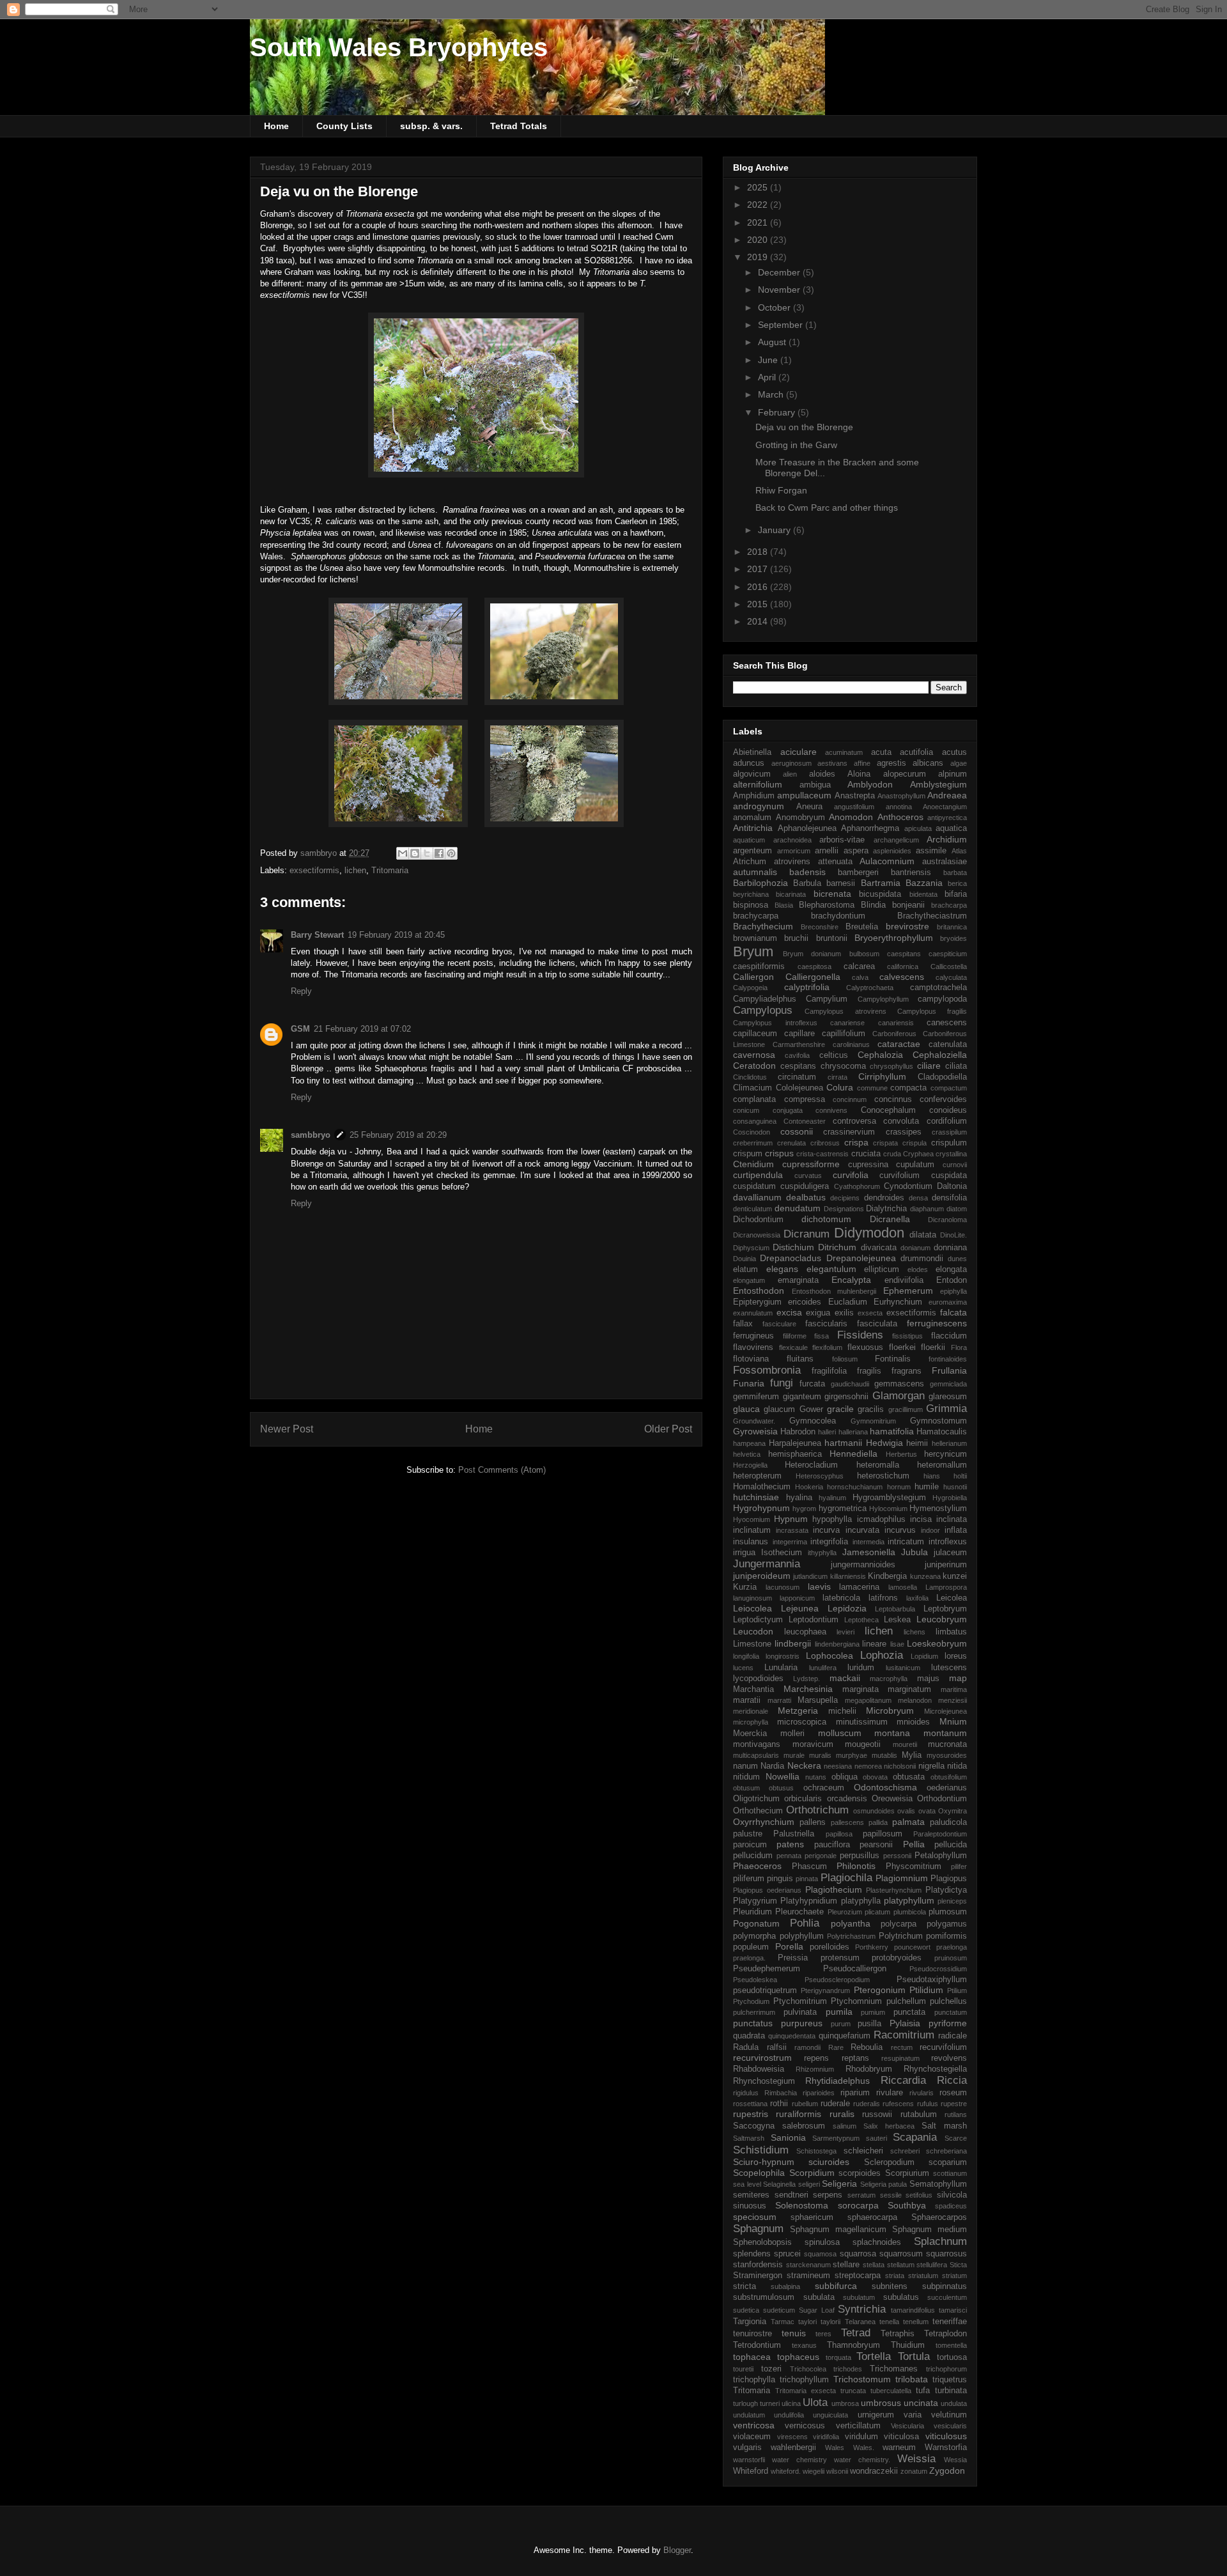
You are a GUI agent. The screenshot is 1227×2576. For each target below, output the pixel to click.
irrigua (744, 1553)
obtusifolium (949, 1777)
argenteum (752, 851)
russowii (877, 2114)
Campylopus (763, 1010)
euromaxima (948, 1302)
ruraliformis (799, 2114)
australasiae (945, 862)
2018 (759, 552)
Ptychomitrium (800, 2001)
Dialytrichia (886, 1209)
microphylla (751, 1722)
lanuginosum (752, 1598)
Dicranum (806, 1234)
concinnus (893, 1099)
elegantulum (831, 1269)
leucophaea (805, 1632)
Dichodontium (758, 1220)
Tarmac (783, 2322)
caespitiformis (759, 966)
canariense (847, 1023)
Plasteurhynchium (894, 1890)
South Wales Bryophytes (399, 47)
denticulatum (752, 1209)
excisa (789, 1312)
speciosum (755, 2217)
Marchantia (753, 1689)
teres (823, 2334)
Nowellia (783, 1776)
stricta (745, 2286)
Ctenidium (753, 1164)
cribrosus (825, 1143)
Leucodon (753, 1631)
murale (794, 1755)
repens (816, 2058)
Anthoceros (900, 817)
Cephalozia (880, 1055)
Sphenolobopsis (762, 2242)
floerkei (902, 1347)
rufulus (928, 2104)
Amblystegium (938, 784)
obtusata (909, 1777)
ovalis (906, 1811)
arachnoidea (792, 840)
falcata (953, 1312)
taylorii (830, 2322)
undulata (954, 2403)
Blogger (677, 2550)
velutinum (949, 2415)
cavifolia (797, 1055)
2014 (759, 621)
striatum (954, 2276)
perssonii (897, 1856)
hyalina (799, 1498)
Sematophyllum (938, 2184)
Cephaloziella (940, 1055)
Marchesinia (808, 1689)
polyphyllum (802, 1936)
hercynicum (945, 1454)
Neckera (804, 1765)
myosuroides (947, 1755)
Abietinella (752, 752)
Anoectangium (945, 807)
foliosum (845, 1359)
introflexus (948, 1542)
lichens (914, 1632)
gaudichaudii (850, 1384)
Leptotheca (861, 1620)
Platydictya (946, 1890)
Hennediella (853, 1454)
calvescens (902, 977)
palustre (748, 1834)
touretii (743, 2369)
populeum (751, 1947)
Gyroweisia (755, 1431)
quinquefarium (845, 2036)
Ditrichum (837, 1247)
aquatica (951, 828)
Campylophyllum (883, 999)
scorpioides (860, 2173)
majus (928, 1679)
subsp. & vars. (431, 126)
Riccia (952, 2080)
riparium (855, 2093)
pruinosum (951, 1958)
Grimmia (946, 1408)
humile (927, 1487)
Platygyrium (755, 1901)
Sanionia (788, 2138)
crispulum (949, 1143)
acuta (881, 752)
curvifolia (851, 1175)
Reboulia (867, 2047)
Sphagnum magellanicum (838, 2230)
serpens (828, 2195)
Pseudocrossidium (938, 1969)
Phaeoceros (757, 1866)
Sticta (958, 2265)
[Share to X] (427, 853)
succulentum (947, 2297)
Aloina (859, 774)
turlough (745, 2403)
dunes (957, 1259)
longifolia (746, 1656)
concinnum (850, 1099)
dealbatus (806, 1197)
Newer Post (287, 1429)
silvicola (952, 2195)
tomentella (951, 2345)
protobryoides (897, 1958)
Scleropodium (889, 2162)
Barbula (807, 883)
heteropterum (757, 1476)
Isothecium (782, 1553)
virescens (792, 2437)
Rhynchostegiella (935, 2069)
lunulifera (823, 1668)
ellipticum (882, 1269)
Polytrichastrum (851, 1936)
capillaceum (755, 1034)
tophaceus (798, 2357)
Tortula (914, 2356)
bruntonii (832, 938)
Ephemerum (908, 1291)
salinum (845, 2126)
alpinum (953, 774)
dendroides (884, 1198)
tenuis (794, 2333)
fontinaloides (948, 1359)
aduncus (749, 763)
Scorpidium (812, 2173)
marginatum (909, 1689)
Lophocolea (830, 1656)
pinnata (807, 1879)
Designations (844, 1209)
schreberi (905, 2151)
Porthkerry (872, 1947)
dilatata (923, 1235)
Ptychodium (751, 2001)
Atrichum (750, 862)
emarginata (798, 1280)
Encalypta (851, 1280)
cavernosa (754, 1055)
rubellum (805, 2104)
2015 (759, 604)
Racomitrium (904, 2035)
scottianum (950, 2173)
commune (872, 1088)
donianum (915, 1248)
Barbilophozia (760, 883)
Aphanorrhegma (870, 828)
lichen (355, 870)
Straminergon (758, 2276)
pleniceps (952, 1901)
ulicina (791, 2403)
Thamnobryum (853, 2345)
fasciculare (779, 1324)
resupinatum (900, 2058)
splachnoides (877, 2242)
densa (918, 1198)
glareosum (948, 1397)
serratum (861, 2195)
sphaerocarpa (872, 2217)
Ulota (815, 2402)
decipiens (845, 1198)
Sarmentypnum (836, 2138)
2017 (759, 569)
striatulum (923, 2276)
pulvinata (800, 2012)
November (780, 290)
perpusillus (860, 1856)
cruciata (866, 1154)
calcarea (859, 966)
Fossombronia (767, 1370)
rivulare (890, 2093)
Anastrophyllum (901, 796)
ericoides (805, 1302)
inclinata (952, 1519)
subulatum (859, 2297)
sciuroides (829, 2162)
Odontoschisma (885, 1787)
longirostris (783, 1656)
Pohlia (805, 1923)
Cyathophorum (857, 1186)
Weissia (916, 2459)
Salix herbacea (889, 2126)
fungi (782, 1383)
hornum (899, 1487)
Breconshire (820, 927)
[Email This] (403, 853)
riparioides (819, 2093)
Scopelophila (759, 2173)
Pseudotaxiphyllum (932, 1980)
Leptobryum (945, 1609)
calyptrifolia (807, 987)
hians (932, 1476)
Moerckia (750, 1734)
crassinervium (849, 1132)
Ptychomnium (856, 2001)
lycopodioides (758, 1679)
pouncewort (912, 1947)
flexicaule (793, 1347)
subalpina (785, 2286)
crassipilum (949, 1132)
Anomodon (851, 817)
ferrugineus (753, 1336)
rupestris (751, 2114)
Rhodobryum (869, 2069)
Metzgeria (798, 1711)
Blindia (873, 905)
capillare (799, 1034)
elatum (745, 1269)
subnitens (890, 2286)
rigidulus (746, 2093)
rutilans (956, 2114)
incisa (921, 1519)
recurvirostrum (762, 2058)
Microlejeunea (945, 1711)
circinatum (797, 1077)
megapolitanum (868, 1700)
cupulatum (915, 1165)
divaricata (879, 1248)
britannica (952, 927)
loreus (956, 1656)
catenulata (948, 1044)
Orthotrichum (817, 1810)
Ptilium (957, 1990)
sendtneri (791, 2195)
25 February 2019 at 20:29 (398, 1135)
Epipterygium (757, 1302)
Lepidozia (847, 1608)
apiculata (918, 828)
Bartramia (881, 883)
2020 (759, 240)
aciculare (799, 752)
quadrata (749, 2036)
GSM (300, 1029)
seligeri (809, 2184)
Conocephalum (888, 1110)
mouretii (905, 1744)
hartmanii (843, 1443)
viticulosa (901, 2437)
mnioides (913, 1722)
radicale (953, 2036)
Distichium (793, 1247)
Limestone (752, 1644)
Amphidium (754, 796)
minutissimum (862, 1722)
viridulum (861, 2437)
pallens (813, 1822)
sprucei (787, 2254)
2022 (759, 205)
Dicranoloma (947, 1220)
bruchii (796, 938)
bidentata (923, 894)
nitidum (746, 1777)
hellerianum (949, 1443)
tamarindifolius (913, 2310)
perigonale (821, 1856)
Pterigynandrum (825, 1990)
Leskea (897, 1620)
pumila (839, 2012)
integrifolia (829, 1542)
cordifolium (947, 1121)
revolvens (949, 2058)
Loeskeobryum (937, 1643)
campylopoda (942, 999)
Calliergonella (813, 977)
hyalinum (832, 1498)
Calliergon (753, 977)
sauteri (876, 2138)
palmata (908, 1822)
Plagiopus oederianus (767, 1890)
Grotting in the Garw (796, 445)
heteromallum (942, 1465)
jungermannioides (863, 1565)
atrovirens (792, 862)
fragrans (907, 1371)
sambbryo (311, 1135)
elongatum (749, 1280)
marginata (860, 1689)
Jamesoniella (869, 1552)
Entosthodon (759, 1291)
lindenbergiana (837, 1644)
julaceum (950, 1553)
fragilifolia (829, 1371)
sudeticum (779, 2310)
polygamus (947, 1924)
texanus (804, 2345)
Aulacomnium (887, 861)
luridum (861, 1668)
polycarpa (899, 1924)
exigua (818, 1313)
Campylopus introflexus (775, 1023)
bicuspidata (880, 894)
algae (959, 763)
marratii (747, 1700)
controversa (854, 1121)
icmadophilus (881, 1519)
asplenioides (892, 851)
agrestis (891, 763)
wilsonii (837, 2471)
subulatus (901, 2297)
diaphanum (927, 1209)
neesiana (838, 1766)
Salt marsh (944, 2126)
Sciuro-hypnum (764, 2162)
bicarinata (791, 894)
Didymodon (869, 1233)
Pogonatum (756, 1923)
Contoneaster (805, 1121)
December (780, 272)
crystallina (951, 1154)
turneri (770, 2403)
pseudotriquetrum (765, 1990)
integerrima (790, 1542)
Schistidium (761, 2150)
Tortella (874, 2356)
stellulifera (932, 2265)
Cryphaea (918, 1154)
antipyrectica (947, 818)
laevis (819, 1587)
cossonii (797, 1131)
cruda (892, 1154)
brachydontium (838, 916)
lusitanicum (903, 1668)
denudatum (798, 1208)
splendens (752, 2254)
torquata (838, 2357)
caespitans (904, 954)
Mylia (912, 1755)
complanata (754, 1099)
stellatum (901, 2265)
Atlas (959, 851)
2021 (759, 222)
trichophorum (946, 2369)
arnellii (827, 851)
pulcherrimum (754, 2012)
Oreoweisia (892, 1799)
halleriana (853, 1432)
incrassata (792, 1530)
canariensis (896, 1023)
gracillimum (906, 1409)
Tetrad (856, 2333)
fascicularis (826, 1324)
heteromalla (878, 1465)
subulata (819, 2297)
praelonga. (749, 1958)
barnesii (841, 883)
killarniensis (848, 1576)
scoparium (948, 2162)
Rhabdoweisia (759, 2069)
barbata (955, 873)
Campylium (827, 999)
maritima (954, 1689)
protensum (840, 1958)
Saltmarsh (749, 2138)
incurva (826, 1530)
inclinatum (752, 1530)
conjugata (788, 1110)
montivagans (757, 1744)
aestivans (832, 763)
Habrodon (798, 1432)
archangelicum (896, 840)
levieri (845, 1632)
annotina (899, 807)
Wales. (864, 2448)
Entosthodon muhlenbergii (834, 1291)
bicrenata (832, 894)
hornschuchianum (855, 1487)
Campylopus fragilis (932, 1011)
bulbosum (864, 954)
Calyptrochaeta (870, 988)
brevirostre (907, 926)
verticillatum (858, 2426)
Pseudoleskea (755, 1980)
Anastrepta (855, 796)
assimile (931, 851)
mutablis (884, 1755)
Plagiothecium (834, 1889)
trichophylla (754, 2380)
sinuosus (750, 2206)
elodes (918, 1269)
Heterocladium (811, 1465)
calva (860, 977)
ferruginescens (937, 1323)
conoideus (948, 1110)
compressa (805, 1099)
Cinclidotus (750, 1077)
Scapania (915, 2137)
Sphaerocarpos (939, 2217)
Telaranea (860, 2322)
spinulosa (822, 2242)
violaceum (752, 2437)
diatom (957, 1209)
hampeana (749, 1443)
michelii (842, 1711)
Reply (301, 991)
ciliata (956, 1066)
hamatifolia (892, 1431)
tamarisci (953, 2310)
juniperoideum (762, 1576)
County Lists (344, 126)
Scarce (956, 2138)
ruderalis (867, 2104)
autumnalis (755, 872)
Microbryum (890, 1711)
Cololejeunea (799, 1088)
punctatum (951, 2012)
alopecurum (905, 774)
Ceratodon (754, 1066)
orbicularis (803, 1799)
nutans (816, 1777)
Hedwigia (884, 1443)
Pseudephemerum (767, 1969)
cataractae (899, 1044)
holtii (960, 1476)
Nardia (772, 1766)
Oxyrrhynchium (764, 1822)
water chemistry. (862, 2460)
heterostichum (883, 1476)
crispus (779, 1153)
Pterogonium (880, 1990)
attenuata (835, 862)
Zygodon (947, 2471)
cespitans (798, 1066)
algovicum (752, 774)
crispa (856, 1142)
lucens (743, 1668)
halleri (827, 1432)
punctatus (753, 2023)
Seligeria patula (884, 2184)
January (776, 530)
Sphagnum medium (930, 2230)
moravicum (813, 1744)
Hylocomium (888, 1509)
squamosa (820, 2254)
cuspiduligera (805, 1186)
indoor (930, 1530)
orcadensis (847, 1799)
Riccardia (903, 2080)
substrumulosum (764, 2297)
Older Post (668, 1429)
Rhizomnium (815, 2069)
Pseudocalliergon (855, 1969)
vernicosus (805, 2426)
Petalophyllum (941, 1856)
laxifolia (917, 1598)
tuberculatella (891, 2391)
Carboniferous (894, 1034)
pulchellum (906, 2001)
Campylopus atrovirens (845, 1011)
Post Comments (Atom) (502, 1470)
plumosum (948, 1912)
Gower (811, 1409)
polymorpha (754, 1936)
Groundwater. (754, 1421)
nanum (745, 1766)
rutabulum (919, 2114)
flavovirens (753, 1347)
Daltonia (952, 1186)
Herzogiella (750, 1465)
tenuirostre (752, 2334)
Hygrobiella (950, 1498)
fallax (743, 1324)
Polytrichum (901, 1936)
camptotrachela (938, 988)
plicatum (877, 1912)
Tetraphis (898, 2334)
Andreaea (947, 795)
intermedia (868, 1542)
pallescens (847, 1822)
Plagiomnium (902, 1878)
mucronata (947, 1744)
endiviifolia (904, 1280)
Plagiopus (949, 1879)
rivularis (922, 2093)
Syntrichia (862, 2309)
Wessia (955, 2460)
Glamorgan (899, 1396)
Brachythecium (763, 926)
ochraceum (824, 1788)
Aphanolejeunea (807, 828)
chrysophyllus (891, 1066)
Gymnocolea (813, 1421)
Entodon (952, 1280)
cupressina (868, 1165)
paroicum (750, 1845)
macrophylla (889, 1679)
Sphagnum (758, 2229)
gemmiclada (948, 1384)
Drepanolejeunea (861, 1258)
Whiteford (751, 2471)
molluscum (840, 1733)
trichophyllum (804, 2380)
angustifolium (854, 807)
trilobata (912, 2379)
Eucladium (848, 1302)
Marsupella (818, 1700)
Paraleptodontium (940, 1834)
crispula (914, 1143)
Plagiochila (846, 1878)
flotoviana (751, 1359)
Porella (789, 1946)
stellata (874, 2265)
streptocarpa (858, 2276)
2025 (759, 187)
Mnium (953, 1721)
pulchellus (948, 2001)
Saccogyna (754, 2126)
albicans (928, 763)
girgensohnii (846, 1397)
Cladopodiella (942, 1077)
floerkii (933, 1347)
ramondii (807, 2047)
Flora (959, 1347)
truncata (853, 2391)
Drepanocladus (791, 1258)
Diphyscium (751, 1248)
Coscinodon (752, 1132)
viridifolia (826, 2437)
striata (895, 2276)
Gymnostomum (938, 1421)
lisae (897, 1644)
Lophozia (882, 1655)
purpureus (802, 2023)
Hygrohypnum (761, 1508)
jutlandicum (810, 1576)
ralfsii (777, 2047)
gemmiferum (756, 1397)
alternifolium (758, 784)
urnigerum (876, 2415)
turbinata (951, 2391)
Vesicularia (907, 2426)
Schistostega (816, 2151)
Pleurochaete (799, 1912)
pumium (873, 2012)
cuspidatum (754, 1186)
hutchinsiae (756, 1497)
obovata (875, 1777)
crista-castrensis (822, 1154)
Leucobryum (942, 1619)
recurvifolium (943, 2047)
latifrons (883, 1598)
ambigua (815, 785)
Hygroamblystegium (889, 1498)
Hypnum (791, 1519)
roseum (953, 2093)
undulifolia (789, 2415)
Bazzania (924, 883)
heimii (917, 1443)
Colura (840, 1087)
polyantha (851, 1923)
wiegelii (814, 2471)
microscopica (802, 1722)
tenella (889, 2322)
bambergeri (858, 873)
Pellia (914, 1844)
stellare (846, 2265)
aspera (856, 851)
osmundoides (874, 1811)
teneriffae (950, 2322)
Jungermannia (767, 1564)
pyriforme (948, 2023)
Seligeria (839, 2184)
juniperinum (946, 1565)
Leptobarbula (895, 1609)
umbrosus (881, 2403)
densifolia (949, 1198)
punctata (909, 2012)
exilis (844, 1313)
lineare (874, 1644)
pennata (789, 1856)
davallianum (757, 1197)
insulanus (751, 1542)
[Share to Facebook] (439, 853)
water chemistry (799, 2460)
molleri (792, 1734)
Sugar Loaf (817, 2310)
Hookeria (809, 1487)
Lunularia (781, 1668)
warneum (899, 2448)
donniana (950, 1248)
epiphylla (953, 1291)
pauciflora (832, 1845)
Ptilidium (926, 1990)
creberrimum (753, 1143)
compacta (908, 1088)
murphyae (852, 1755)
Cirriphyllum (882, 1076)
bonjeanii (908, 905)
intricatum (906, 1542)
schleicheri (863, 2151)
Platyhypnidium (809, 1901)
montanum (945, 1733)
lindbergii (793, 1643)
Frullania (949, 1370)
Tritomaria (390, 870)
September (782, 325)
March (772, 394)
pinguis (780, 1879)
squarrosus (946, 2254)
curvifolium (899, 1175)
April (768, 377)
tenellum (916, 2322)
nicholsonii (900, 1766)
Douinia (745, 1259)
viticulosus (946, 2436)
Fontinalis (893, 1359)
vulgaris (747, 2448)
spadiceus (951, 2206)
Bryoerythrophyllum (894, 938)
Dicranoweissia (757, 1235)
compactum (949, 1088)
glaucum (779, 1409)
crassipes (904, 1132)
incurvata (862, 1530)
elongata (951, 1269)
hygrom (804, 1509)
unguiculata (830, 2415)
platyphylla (861, 1901)
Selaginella (779, 2184)
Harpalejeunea (795, 1443)
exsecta (870, 1313)
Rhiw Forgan (781, 490)
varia (913, 2415)
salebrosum (804, 2126)
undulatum (749, 2415)
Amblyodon (870, 784)
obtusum (746, 1788)
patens (790, 1844)
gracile (840, 1409)
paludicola (948, 1822)
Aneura (809, 807)
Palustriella (794, 1834)
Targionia (750, 2322)
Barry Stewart (317, 935)
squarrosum (901, 2254)
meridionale (751, 1711)
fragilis (869, 1371)
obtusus (781, 1788)
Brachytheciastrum (932, 916)
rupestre (954, 2104)
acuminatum (844, 752)
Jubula (914, 1552)
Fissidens (860, 1335)
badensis (807, 872)
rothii (779, 2104)
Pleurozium (845, 1912)
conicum (746, 1110)
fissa (822, 1336)
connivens (831, 1110)
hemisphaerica (795, 1454)
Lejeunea (800, 1608)
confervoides (943, 1099)
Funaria (749, 1383)
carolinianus (851, 1044)
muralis (820, 1755)
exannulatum (753, 1313)
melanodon (915, 1700)
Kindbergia (887, 1576)
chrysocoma (843, 1066)
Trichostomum (862, 2379)
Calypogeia (750, 988)
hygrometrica (843, 1509)
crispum (748, 1154)
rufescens (898, 2104)
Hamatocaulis (942, 1432)
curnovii (955, 1165)
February (778, 412)
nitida (957, 1766)
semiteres (751, 2195)
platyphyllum (909, 1900)
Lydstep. (806, 1679)
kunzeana (925, 1576)
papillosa (839, 1834)
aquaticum (749, 840)
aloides (822, 774)
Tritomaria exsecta (806, 2391)
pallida (878, 1822)
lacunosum (783, 1587)
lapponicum (797, 1598)
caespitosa (814, 966)
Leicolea (952, 1598)
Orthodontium (942, 1799)
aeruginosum (791, 763)
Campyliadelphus (765, 999)
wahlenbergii (793, 2448)
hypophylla (832, 1519)
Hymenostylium (938, 1509)
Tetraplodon (945, 2334)
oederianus (947, 1788)
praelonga (952, 1947)
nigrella (931, 1766)
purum (841, 2024)
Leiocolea (752, 1608)
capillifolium (844, 1034)
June (769, 360)
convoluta (901, 1121)
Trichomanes (894, 2369)
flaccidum (949, 1336)
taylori (807, 2322)
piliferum (749, 1879)
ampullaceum (804, 795)
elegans (782, 1269)
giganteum (802, 1397)
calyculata (951, 977)
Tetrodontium (757, 2345)
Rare (836, 2047)
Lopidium (924, 1656)
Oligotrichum (756, 1799)
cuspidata (949, 1175)
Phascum (809, 1866)
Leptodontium (814, 1620)
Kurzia (745, 1587)
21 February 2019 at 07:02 (362, 1029)
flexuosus (865, 1347)
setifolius (919, 2195)
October (776, 307)
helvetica (747, 1454)
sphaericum (812, 2217)
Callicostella (949, 966)
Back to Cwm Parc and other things (827, 508)
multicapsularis (756, 1755)
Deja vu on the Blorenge (804, 427)
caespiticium (948, 954)
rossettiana (750, 2104)
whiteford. (786, 2471)
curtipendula (758, 1175)
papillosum (883, 1834)
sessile (891, 2195)
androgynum (759, 806)
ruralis (842, 2114)
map (958, 1678)
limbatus (951, 1632)
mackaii (845, 1678)
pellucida (951, 1845)
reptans (855, 2058)
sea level (747, 2184)
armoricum (794, 851)
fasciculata (877, 1324)
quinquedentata (792, 2036)
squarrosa (858, 2254)
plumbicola (910, 1912)
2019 (759, 257)
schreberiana (946, 2151)
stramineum (808, 2276)
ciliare (929, 1066)
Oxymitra (953, 1811)
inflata (956, 1530)
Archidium (947, 839)
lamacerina (859, 1587)
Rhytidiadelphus (837, 2081)
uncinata (921, 2403)
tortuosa (952, 2357)
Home (276, 126)
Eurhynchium (898, 1302)
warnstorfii (749, 2460)
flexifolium (827, 1347)
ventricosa (754, 2425)
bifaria (956, 894)
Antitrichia (753, 828)
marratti (779, 1700)
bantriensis (911, 873)
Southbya (907, 2205)
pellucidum (753, 1856)
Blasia (784, 905)
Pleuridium (752, 1912)
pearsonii (876, 1845)
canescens (947, 1023)
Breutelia (862, 927)
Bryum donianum (812, 954)
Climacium (752, 1088)
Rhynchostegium (764, 2081)
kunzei (955, 1576)
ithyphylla (822, 1553)
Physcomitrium (914, 1866)
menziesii (953, 1700)
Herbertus (901, 1454)
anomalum (752, 818)
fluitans (800, 1359)
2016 (759, 587)
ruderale (835, 2104)
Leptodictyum (758, 1620)
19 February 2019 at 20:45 (396, 935)
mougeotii (863, 1744)
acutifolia (916, 752)
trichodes (848, 2369)
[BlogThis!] (415, 853)
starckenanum (808, 2265)
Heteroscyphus (820, 1476)
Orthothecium (758, 1811)
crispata (885, 1143)
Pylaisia (905, 2023)
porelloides (830, 1947)
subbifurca (836, 2286)
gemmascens (899, 1384)
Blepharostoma (827, 905)
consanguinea (755, 1121)
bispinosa (751, 905)
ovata (927, 1811)
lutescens (949, 1668)
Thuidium (908, 2345)
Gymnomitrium (873, 1421)
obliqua (845, 1777)
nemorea (868, 1766)
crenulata (791, 1143)
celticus (834, 1055)
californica (903, 966)
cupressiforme (811, 1164)
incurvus (900, 1530)
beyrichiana (751, 894)
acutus (954, 752)
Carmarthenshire (799, 1044)
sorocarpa (858, 2205)
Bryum (753, 951)
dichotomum (826, 1219)
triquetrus (950, 2380)
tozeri (771, 2369)
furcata (812, 1384)
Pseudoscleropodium (837, 1980)
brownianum (755, 938)
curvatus (808, 1175)
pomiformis (946, 1936)
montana (892, 1733)
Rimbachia (781, 2093)
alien (790, 774)
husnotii (955, 1487)
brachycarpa (756, 916)
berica (957, 883)
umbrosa (845, 2403)
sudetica (746, 2310)
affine (862, 763)
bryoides (953, 938)
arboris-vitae (842, 840)
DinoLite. (953, 1235)
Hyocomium (752, 1519)
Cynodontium (908, 1186)
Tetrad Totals (519, 126)
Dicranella (890, 1219)
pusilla (869, 2024)
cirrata (837, 1077)
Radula (746, 2047)
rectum (902, 2047)
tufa (923, 2391)
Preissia (793, 1958)
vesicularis (950, 2426)
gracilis (871, 1409)
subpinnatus (945, 2286)
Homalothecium (762, 1487)
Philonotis (856, 1866)
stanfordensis (758, 2265)
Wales (835, 2448)
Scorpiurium (907, 2173)
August (773, 342)
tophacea (752, 2357)
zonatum (914, 2471)
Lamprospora (946, 1587)
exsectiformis (314, 870)
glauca (746, 1409)
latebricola (841, 1598)
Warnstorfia (946, 2448)
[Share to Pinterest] (451, 853)
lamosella (903, 1587)
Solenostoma (802, 2205)
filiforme (795, 1336)
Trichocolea (808, 2369)
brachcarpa (949, 905)
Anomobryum (800, 818)
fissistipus (907, 1336)
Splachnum (940, 2241)
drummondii (922, 1259)
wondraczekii (874, 2471)
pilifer (959, 1866)
